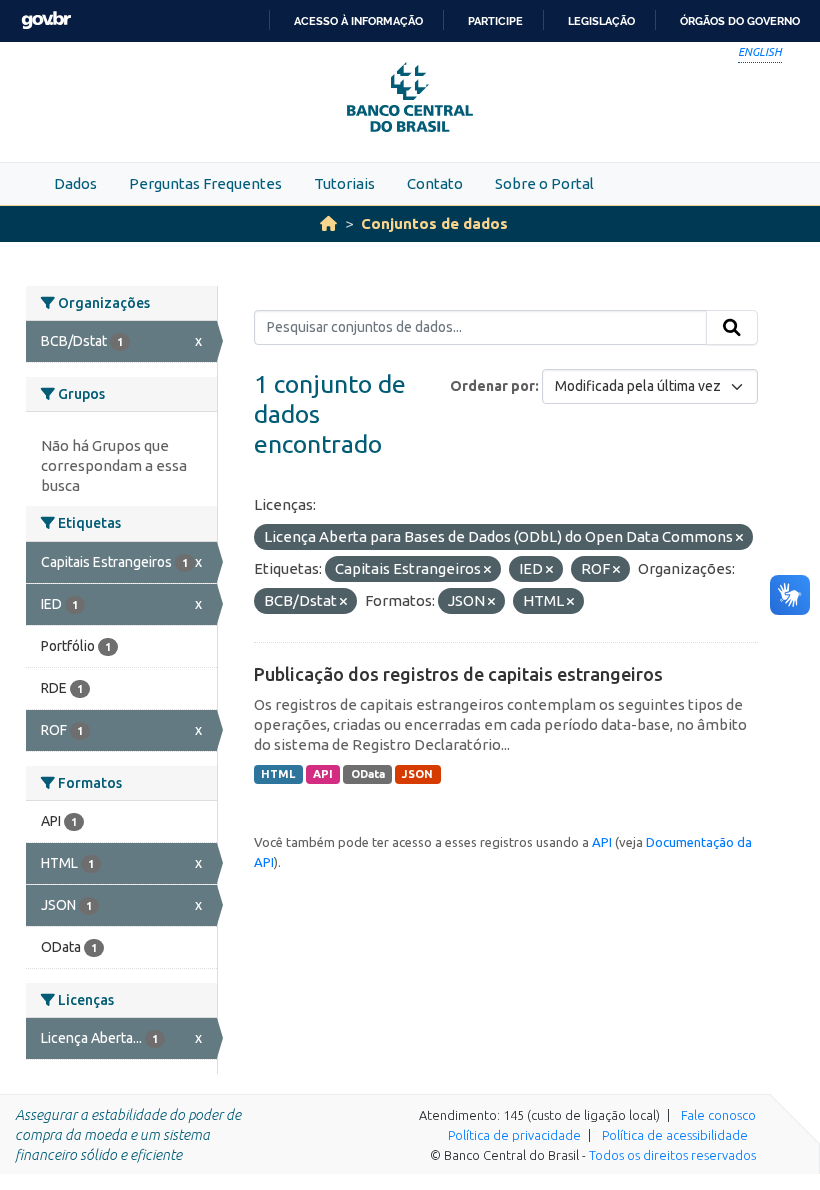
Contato (435, 183)
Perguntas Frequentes (205, 183)
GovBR (46, 20)
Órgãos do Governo (740, 21)
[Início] (328, 223)
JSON (417, 774)
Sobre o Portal (544, 183)
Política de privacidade (514, 1135)
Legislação (601, 21)
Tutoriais (344, 183)
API (323, 774)
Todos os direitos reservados (672, 1155)
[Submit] (732, 328)
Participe (495, 21)
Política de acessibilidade (675, 1135)
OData (368, 774)
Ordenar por (492, 386)
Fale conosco (718, 1115)
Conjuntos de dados (434, 223)
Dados (75, 183)
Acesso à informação (358, 21)
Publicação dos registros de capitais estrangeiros (458, 674)
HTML (278, 774)
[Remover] (739, 538)
